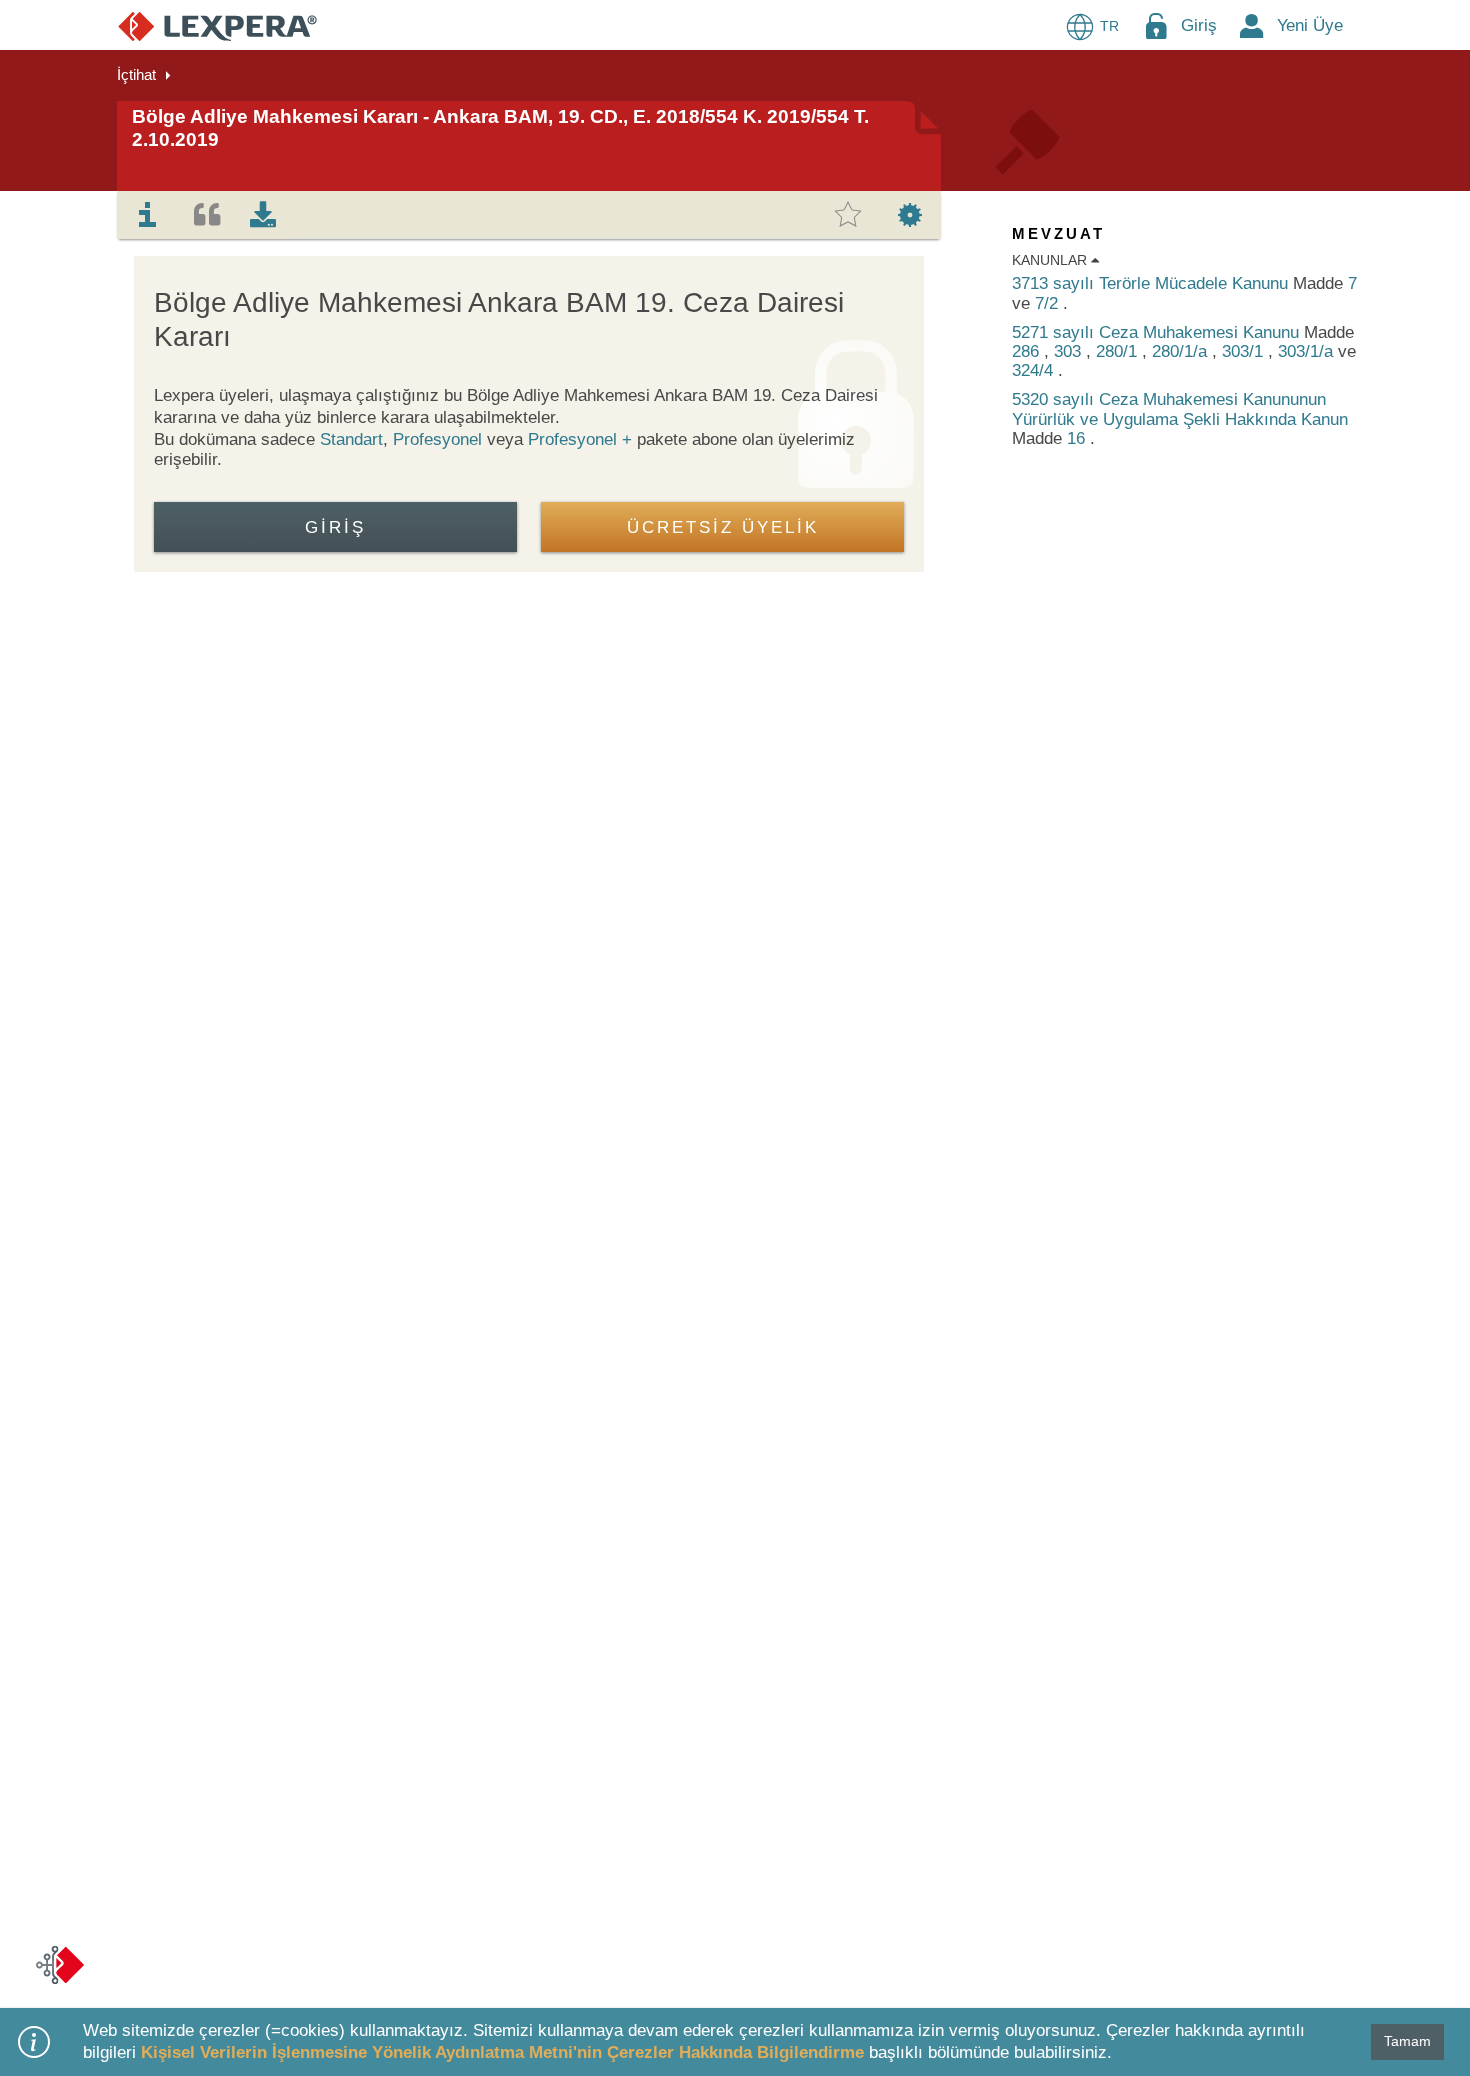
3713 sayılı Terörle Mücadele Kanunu (1152, 283)
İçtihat (136, 74)
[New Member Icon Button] (1252, 25)
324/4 (1035, 370)
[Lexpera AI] (60, 1965)
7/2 (1049, 303)
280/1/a (1182, 351)
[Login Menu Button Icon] (1156, 25)
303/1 (1245, 351)
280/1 (1119, 351)
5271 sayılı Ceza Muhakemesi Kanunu (1158, 332)
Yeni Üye (1310, 25)
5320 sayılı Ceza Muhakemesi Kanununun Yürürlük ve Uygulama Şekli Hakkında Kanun (1180, 409)
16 (1078, 438)
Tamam (1407, 2041)
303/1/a (1308, 351)
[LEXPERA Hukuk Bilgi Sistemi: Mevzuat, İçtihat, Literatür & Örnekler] (217, 25)
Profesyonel (437, 439)
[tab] (148, 215)
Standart (351, 439)
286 (1028, 351)
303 (1070, 351)
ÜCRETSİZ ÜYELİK (723, 527)
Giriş (1199, 25)
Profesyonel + (582, 439)
